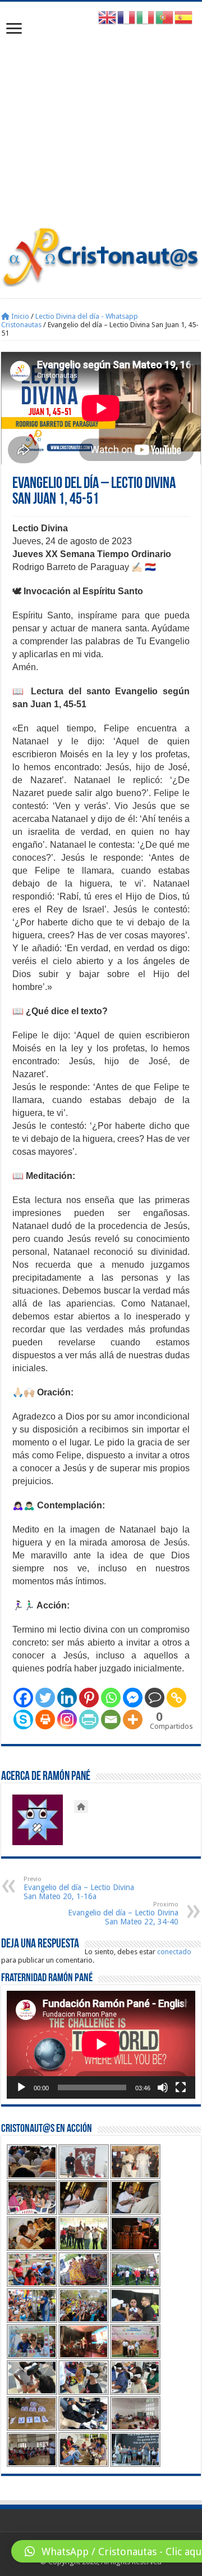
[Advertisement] (101, 120)
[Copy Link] (176, 1698)
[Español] (184, 17)
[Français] (127, 17)
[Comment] (155, 1698)
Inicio (19, 316)
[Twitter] (45, 1698)
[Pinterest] (89, 1698)
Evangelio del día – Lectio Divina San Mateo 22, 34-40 (123, 1913)
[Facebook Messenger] (133, 1698)
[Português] (165, 17)
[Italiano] (146, 17)
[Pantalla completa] (181, 2087)
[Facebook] (23, 1698)
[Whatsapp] (111, 1698)
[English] (108, 17)
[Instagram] (67, 1719)
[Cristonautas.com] (101, 255)
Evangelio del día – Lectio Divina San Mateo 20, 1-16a (79, 1888)
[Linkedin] (67, 1698)
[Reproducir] (21, 2087)
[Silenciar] (163, 2087)
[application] (101, 2045)
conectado (174, 1952)
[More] (133, 1719)
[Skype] (23, 1719)
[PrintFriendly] (89, 1719)
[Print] (45, 1719)
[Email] (111, 1719)
